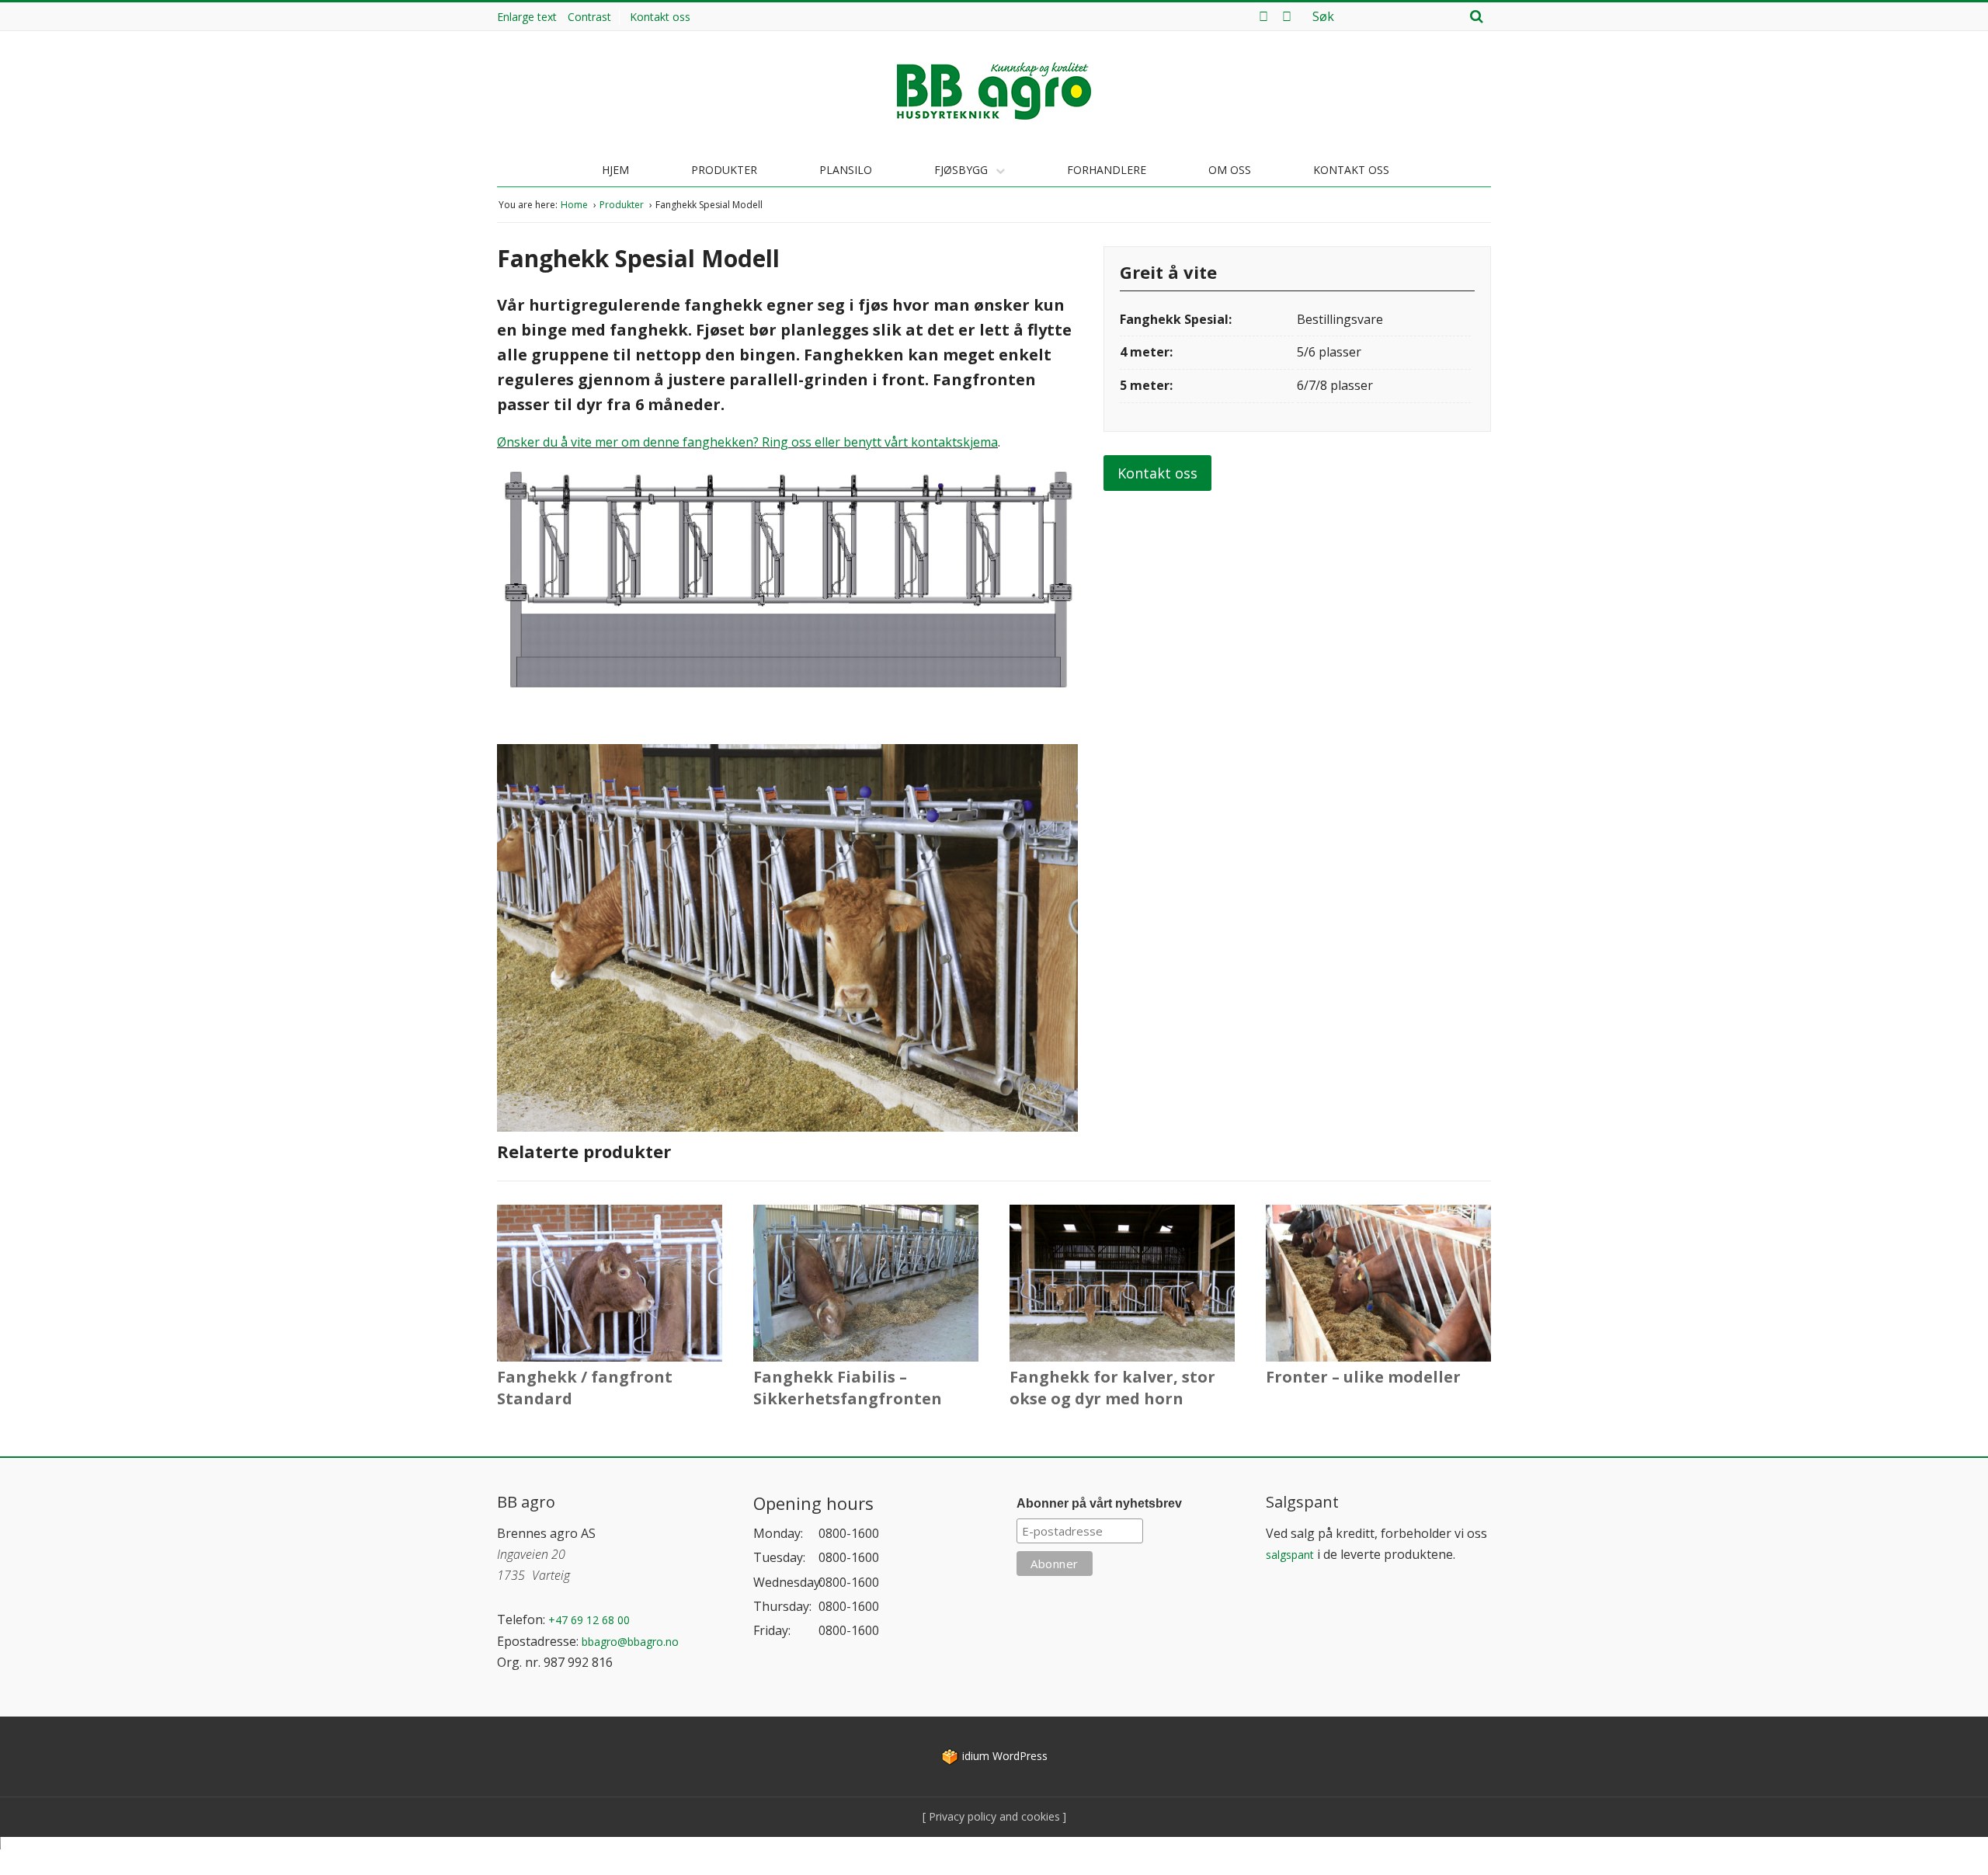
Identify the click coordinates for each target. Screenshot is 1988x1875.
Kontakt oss (660, 17)
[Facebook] (1263, 16)
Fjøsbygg (963, 170)
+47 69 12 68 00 (589, 1620)
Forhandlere (1107, 170)
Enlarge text (527, 17)
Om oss (1230, 170)
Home (575, 205)
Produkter (724, 170)
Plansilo (846, 170)
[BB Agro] (994, 91)
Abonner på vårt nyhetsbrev (1099, 1503)
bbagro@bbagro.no (630, 1642)
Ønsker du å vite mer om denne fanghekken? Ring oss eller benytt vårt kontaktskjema (747, 442)
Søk (1477, 16)
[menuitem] (664, 17)
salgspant (1290, 1555)
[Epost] (1287, 16)
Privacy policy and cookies (993, 1816)
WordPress (1005, 1756)
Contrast (589, 17)
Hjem (615, 170)
